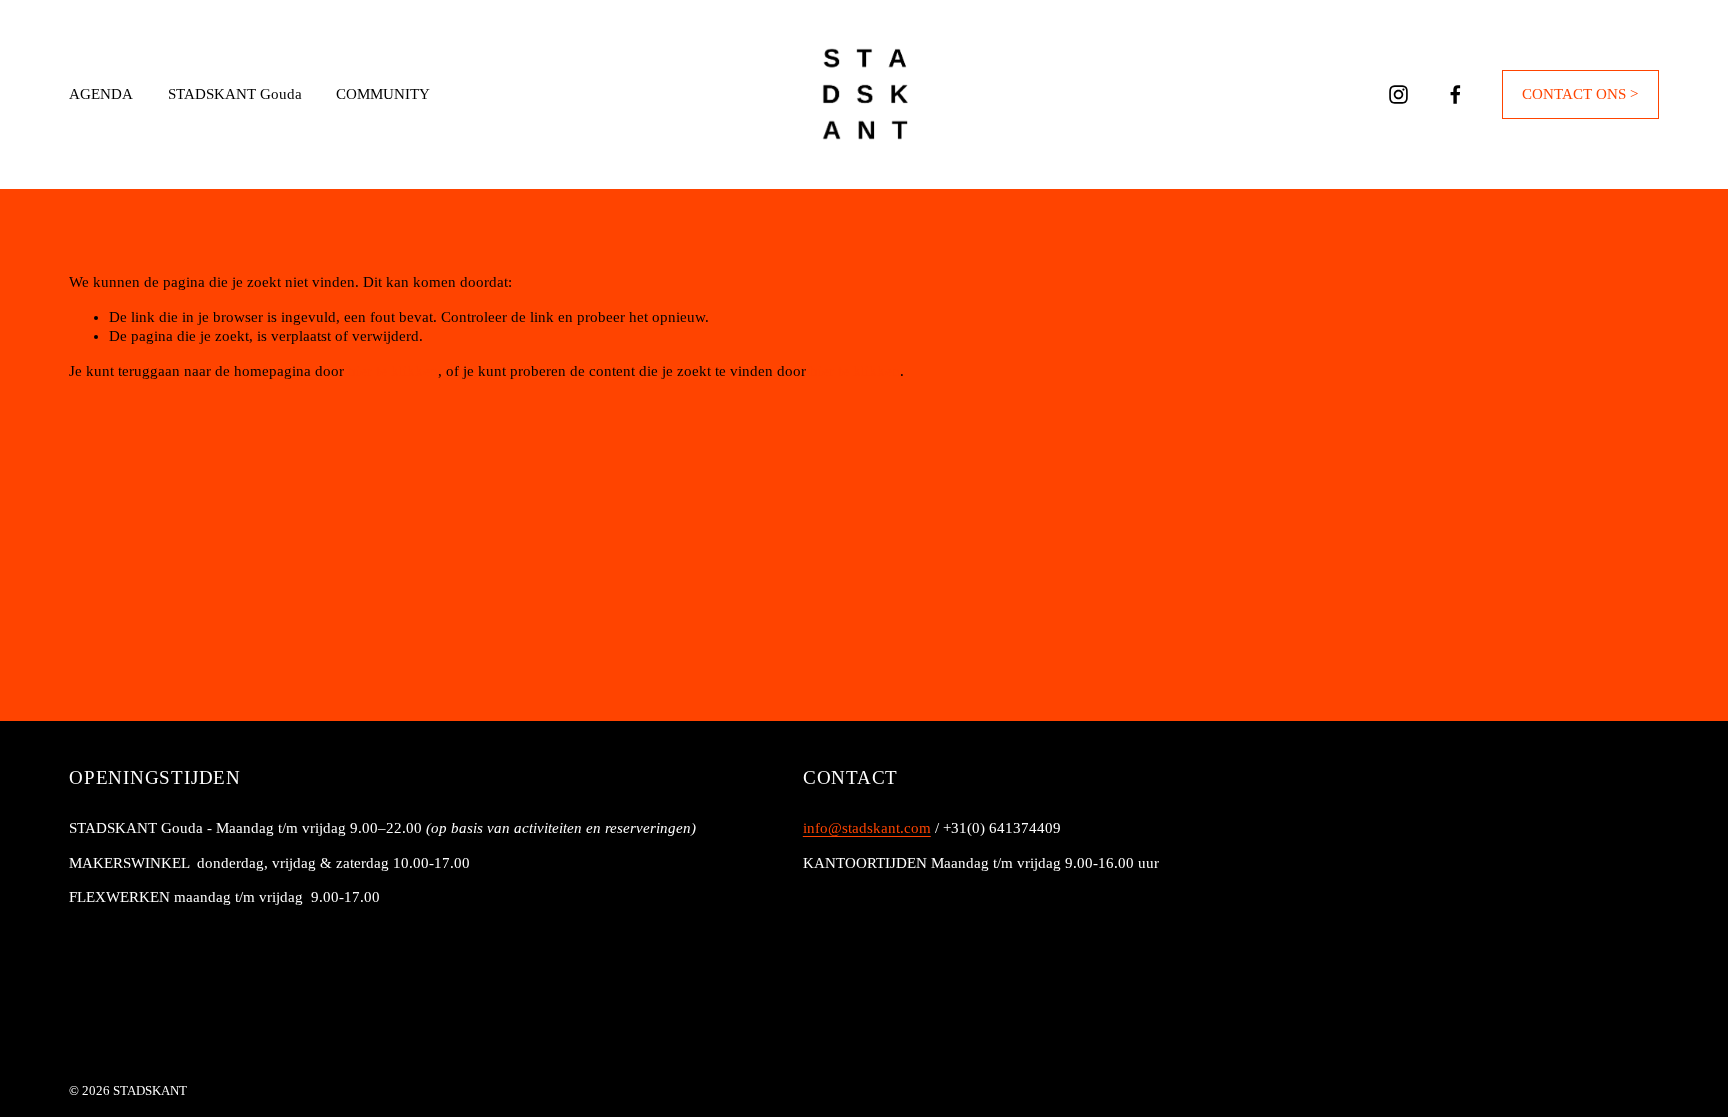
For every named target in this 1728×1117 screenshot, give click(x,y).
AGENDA (101, 94)
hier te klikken (393, 371)
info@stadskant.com (867, 828)
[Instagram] (1398, 94)
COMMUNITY (383, 94)
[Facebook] (1455, 94)
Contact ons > (1580, 94)
